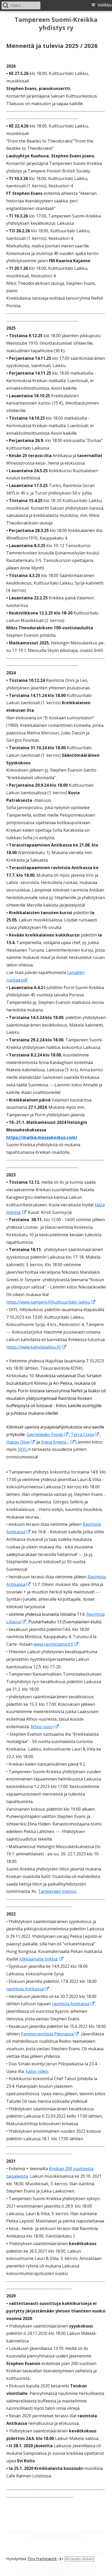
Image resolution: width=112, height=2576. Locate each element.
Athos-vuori (45, 1727)
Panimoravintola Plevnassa (50, 2034)
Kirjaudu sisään (79, 2559)
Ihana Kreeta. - (58, 1442)
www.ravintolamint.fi (56, 1644)
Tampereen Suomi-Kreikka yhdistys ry (56, 24)
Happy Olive (21, 1442)
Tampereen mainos (57, 1891)
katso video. (37, 2071)
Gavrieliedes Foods (48, 1434)
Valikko (105, 5)
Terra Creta (85, 1434)
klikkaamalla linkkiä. (42, 1959)
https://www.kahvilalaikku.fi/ (36, 1347)
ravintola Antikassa (28, 1989)
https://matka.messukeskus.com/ (42, 1137)
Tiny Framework (42, 2559)
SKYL (23, 1449)
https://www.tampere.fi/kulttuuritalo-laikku (51, 1302)
